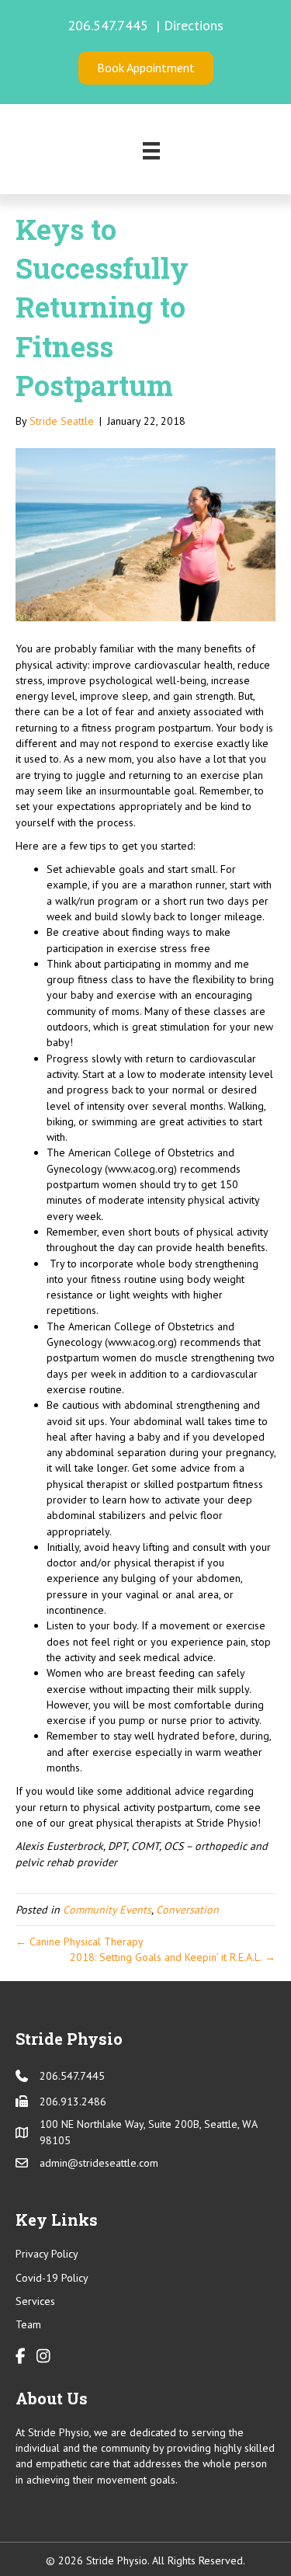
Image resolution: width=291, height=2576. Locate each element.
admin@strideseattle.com (99, 2163)
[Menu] (151, 151)
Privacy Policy (47, 2254)
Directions (194, 25)
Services (35, 2301)
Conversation (187, 1910)
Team (28, 2324)
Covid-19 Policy (52, 2278)
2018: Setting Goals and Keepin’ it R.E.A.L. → (173, 1957)
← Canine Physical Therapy (80, 1942)
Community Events (107, 1910)
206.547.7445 (110, 25)
